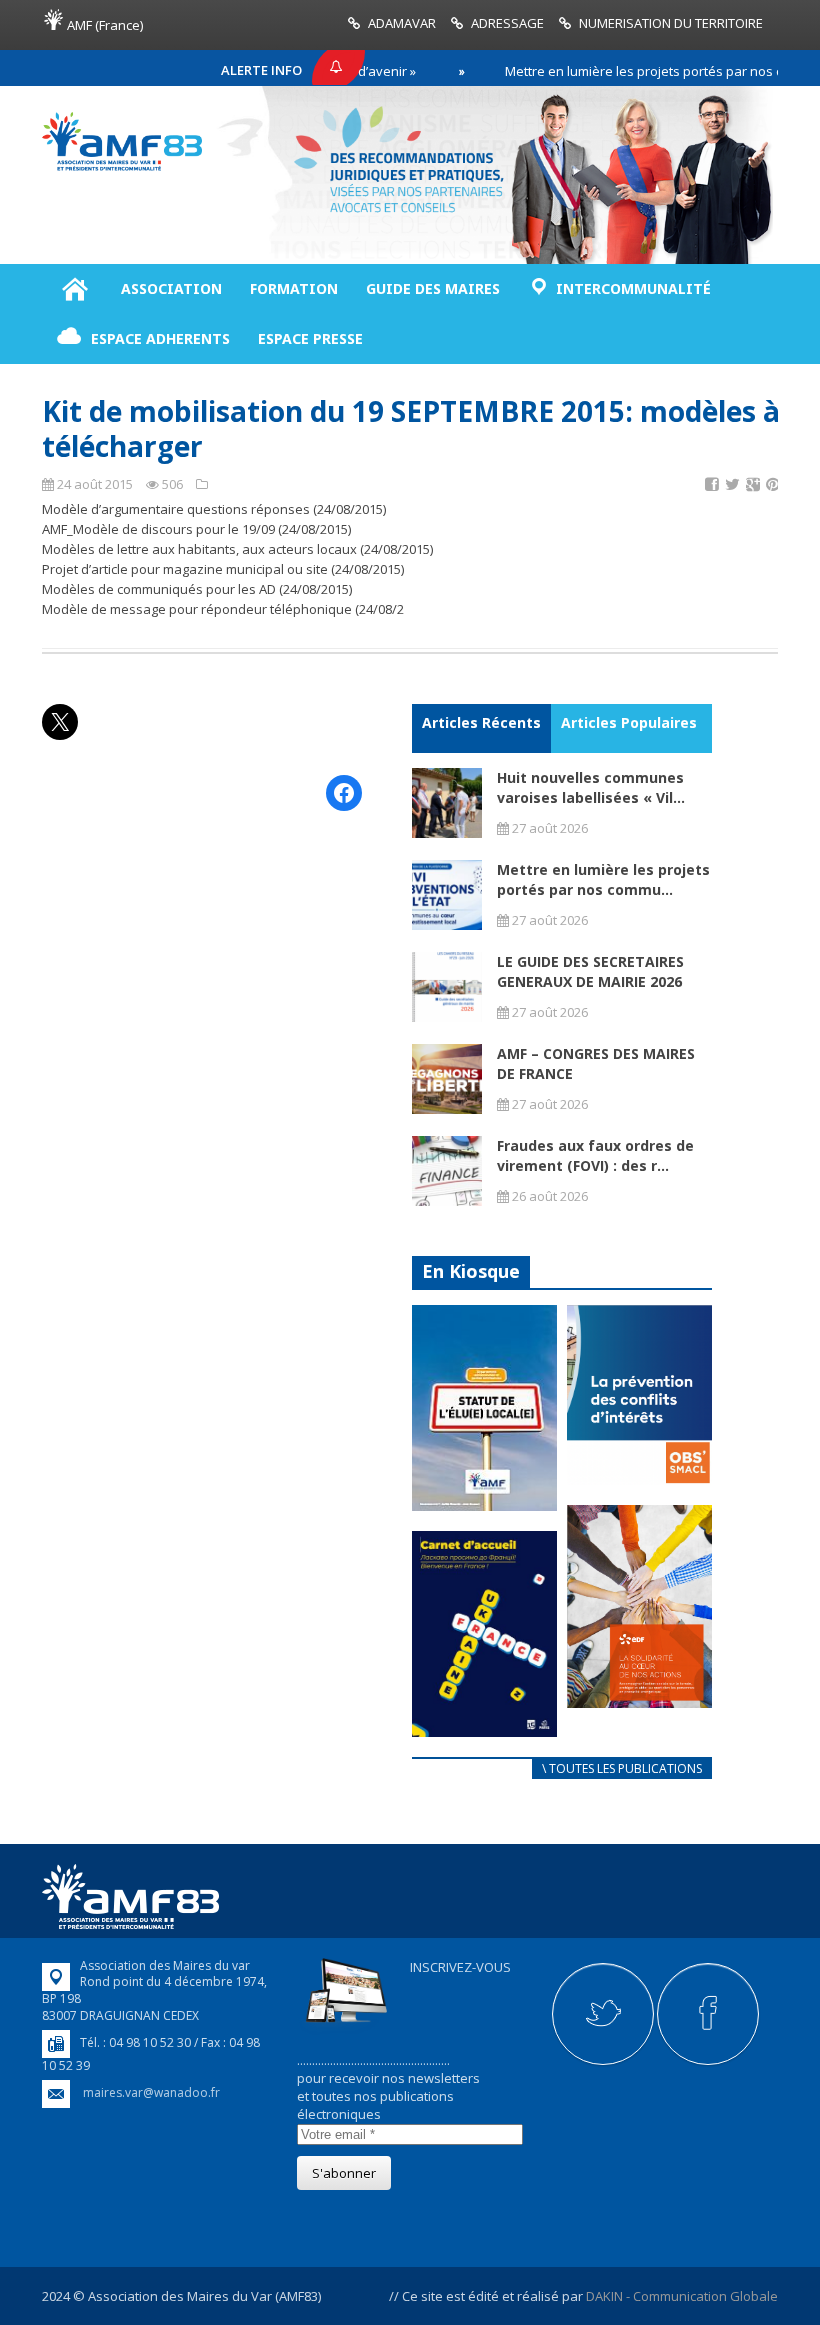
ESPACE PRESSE (310, 338)
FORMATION (294, 288)
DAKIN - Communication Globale (682, 2296)
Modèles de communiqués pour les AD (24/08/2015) (197, 589)
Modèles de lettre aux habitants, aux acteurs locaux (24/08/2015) (237, 549)
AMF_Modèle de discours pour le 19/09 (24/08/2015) (196, 529)
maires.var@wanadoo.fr (151, 2092)
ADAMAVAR (402, 23)
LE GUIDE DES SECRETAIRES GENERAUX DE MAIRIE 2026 (590, 971)
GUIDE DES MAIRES (433, 288)
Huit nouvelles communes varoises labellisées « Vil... (591, 787)
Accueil (74, 289)
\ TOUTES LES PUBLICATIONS (622, 1768)
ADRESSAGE (507, 23)
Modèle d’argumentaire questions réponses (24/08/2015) (214, 509)
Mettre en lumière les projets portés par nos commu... (603, 879)
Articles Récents (481, 722)
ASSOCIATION (171, 288)
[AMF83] (122, 166)
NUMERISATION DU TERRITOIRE (671, 23)
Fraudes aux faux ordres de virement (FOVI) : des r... (595, 1155)
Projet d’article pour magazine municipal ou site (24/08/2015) (223, 569)
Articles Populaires (629, 722)
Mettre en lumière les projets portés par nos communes (637, 71)
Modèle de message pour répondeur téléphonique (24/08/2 (223, 609)
